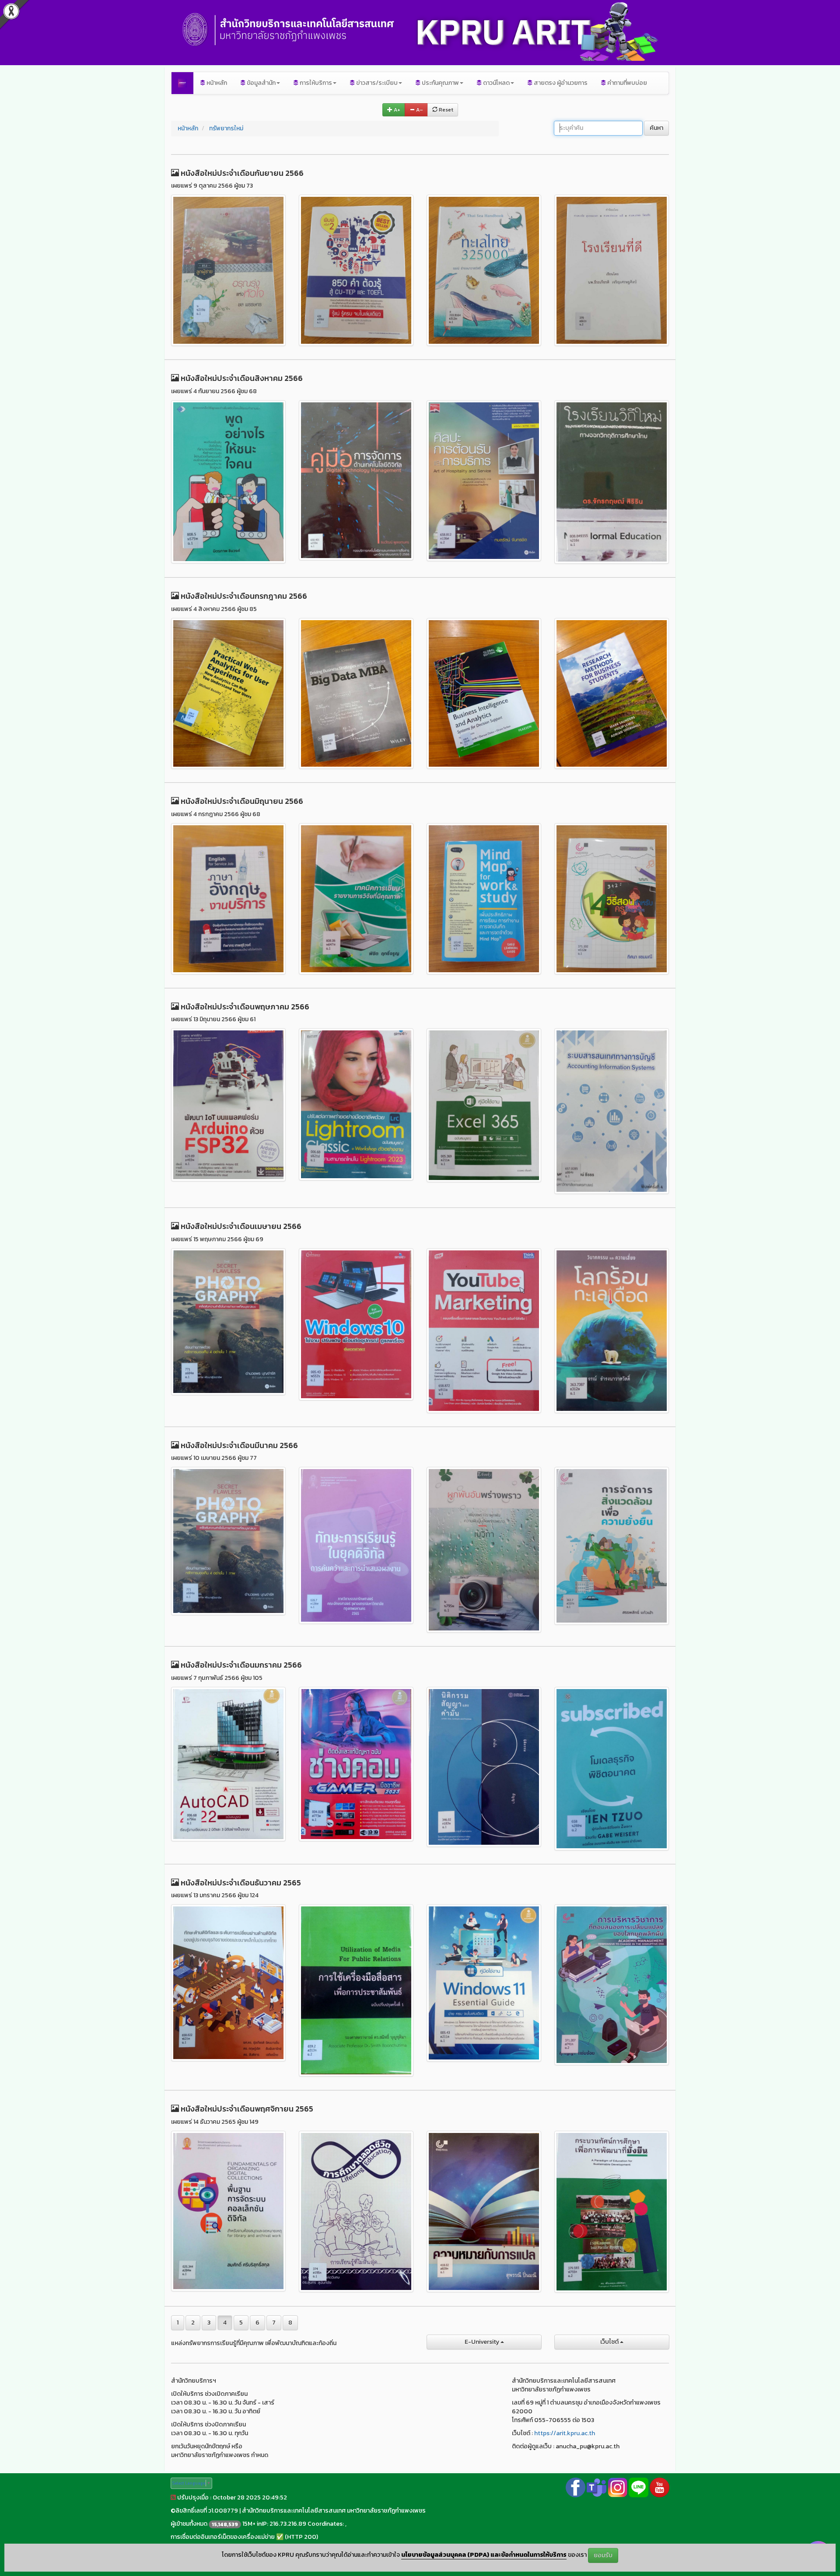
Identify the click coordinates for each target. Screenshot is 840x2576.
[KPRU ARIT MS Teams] (597, 2487)
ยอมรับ (603, 2555)
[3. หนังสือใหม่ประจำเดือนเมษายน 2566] (484, 1331)
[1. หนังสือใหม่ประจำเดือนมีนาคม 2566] (228, 1541)
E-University (483, 2342)
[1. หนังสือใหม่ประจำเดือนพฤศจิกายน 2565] (228, 2211)
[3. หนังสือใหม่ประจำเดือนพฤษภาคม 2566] (484, 1105)
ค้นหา (656, 128)
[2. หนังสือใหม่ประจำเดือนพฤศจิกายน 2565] (356, 2212)
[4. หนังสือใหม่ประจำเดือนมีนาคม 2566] (612, 1546)
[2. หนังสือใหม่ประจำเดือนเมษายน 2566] (356, 1324)
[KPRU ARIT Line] (639, 2487)
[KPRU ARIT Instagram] (618, 2487)
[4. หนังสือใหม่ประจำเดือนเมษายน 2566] (612, 1331)
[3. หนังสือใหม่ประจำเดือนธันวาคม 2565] (484, 1983)
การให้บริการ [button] (315, 83)
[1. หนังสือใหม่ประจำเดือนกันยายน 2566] (228, 270)
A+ (396, 110)
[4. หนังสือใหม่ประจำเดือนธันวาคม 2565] (612, 1985)
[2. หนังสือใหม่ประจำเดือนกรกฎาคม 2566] (356, 694)
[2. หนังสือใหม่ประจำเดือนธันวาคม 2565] (356, 1990)
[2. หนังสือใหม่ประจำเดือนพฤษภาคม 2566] (356, 1104)
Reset (445, 110)
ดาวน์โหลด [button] (496, 83)
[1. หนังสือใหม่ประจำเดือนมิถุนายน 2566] (228, 899)
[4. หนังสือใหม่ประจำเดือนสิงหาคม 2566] (612, 482)
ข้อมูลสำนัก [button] (261, 83)
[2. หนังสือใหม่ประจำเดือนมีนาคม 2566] (356, 1545)
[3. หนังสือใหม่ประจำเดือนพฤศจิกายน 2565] (484, 2211)
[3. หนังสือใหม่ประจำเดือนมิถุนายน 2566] (484, 899)
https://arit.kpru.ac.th (565, 2433)
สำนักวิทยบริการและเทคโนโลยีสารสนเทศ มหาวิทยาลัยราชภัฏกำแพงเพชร (334, 2511)
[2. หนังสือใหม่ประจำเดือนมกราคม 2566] (356, 1764)
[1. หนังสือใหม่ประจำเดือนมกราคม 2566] (228, 1764)
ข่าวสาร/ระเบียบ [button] (376, 83)
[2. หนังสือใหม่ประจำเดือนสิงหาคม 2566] (356, 480)
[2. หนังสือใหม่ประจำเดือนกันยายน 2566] (356, 270)
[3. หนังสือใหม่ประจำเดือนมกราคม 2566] (484, 1767)
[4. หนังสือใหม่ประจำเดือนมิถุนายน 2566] (612, 899)
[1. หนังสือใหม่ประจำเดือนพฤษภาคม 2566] (228, 1105)
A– (419, 110)
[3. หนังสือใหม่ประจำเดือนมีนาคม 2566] (484, 1550)
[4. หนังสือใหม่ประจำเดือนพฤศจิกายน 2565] (612, 2212)
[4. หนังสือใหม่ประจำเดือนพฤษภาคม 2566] (612, 1111)
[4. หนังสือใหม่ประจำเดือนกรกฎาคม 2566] (612, 694)
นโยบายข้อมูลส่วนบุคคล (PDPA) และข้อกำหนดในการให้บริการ (484, 2555)
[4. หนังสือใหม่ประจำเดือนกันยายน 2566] (612, 270)
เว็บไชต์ (610, 2342)
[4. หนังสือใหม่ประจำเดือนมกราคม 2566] (612, 1769)
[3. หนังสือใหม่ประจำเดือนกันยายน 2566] (484, 270)
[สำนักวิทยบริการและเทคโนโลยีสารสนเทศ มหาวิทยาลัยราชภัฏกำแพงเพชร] (182, 83)
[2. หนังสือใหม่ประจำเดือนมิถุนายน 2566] (356, 899)
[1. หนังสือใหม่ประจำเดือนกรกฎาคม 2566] (228, 694)
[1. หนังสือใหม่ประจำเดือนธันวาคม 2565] (228, 1983)
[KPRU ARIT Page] (576, 2487)
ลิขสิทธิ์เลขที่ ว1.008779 (207, 2511)
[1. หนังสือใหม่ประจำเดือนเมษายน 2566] (228, 1322)
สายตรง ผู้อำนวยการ (560, 83)
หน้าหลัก (216, 83)
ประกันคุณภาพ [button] (440, 83)
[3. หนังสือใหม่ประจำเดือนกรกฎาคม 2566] (484, 694)
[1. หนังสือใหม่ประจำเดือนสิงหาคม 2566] (228, 482)
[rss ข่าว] (173, 2497)
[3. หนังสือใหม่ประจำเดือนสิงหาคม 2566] (484, 481)
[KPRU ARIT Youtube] (660, 2487)
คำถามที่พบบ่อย (626, 83)
